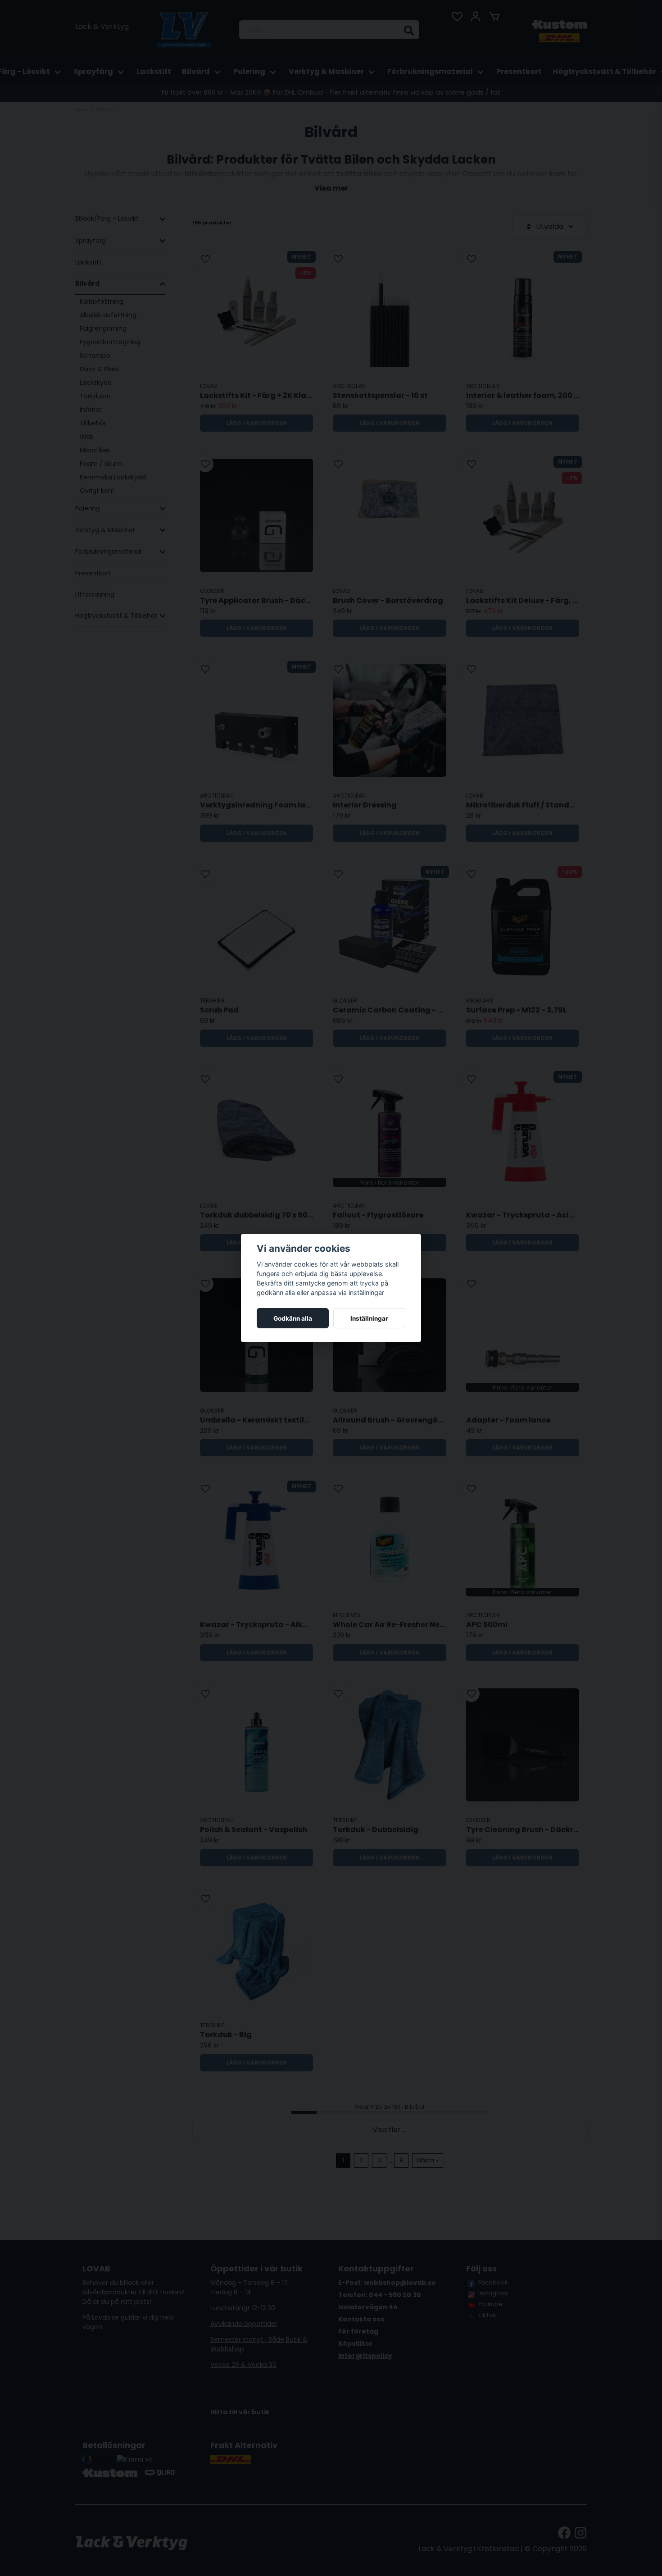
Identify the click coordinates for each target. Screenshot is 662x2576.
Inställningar (369, 1318)
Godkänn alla (293, 1318)
